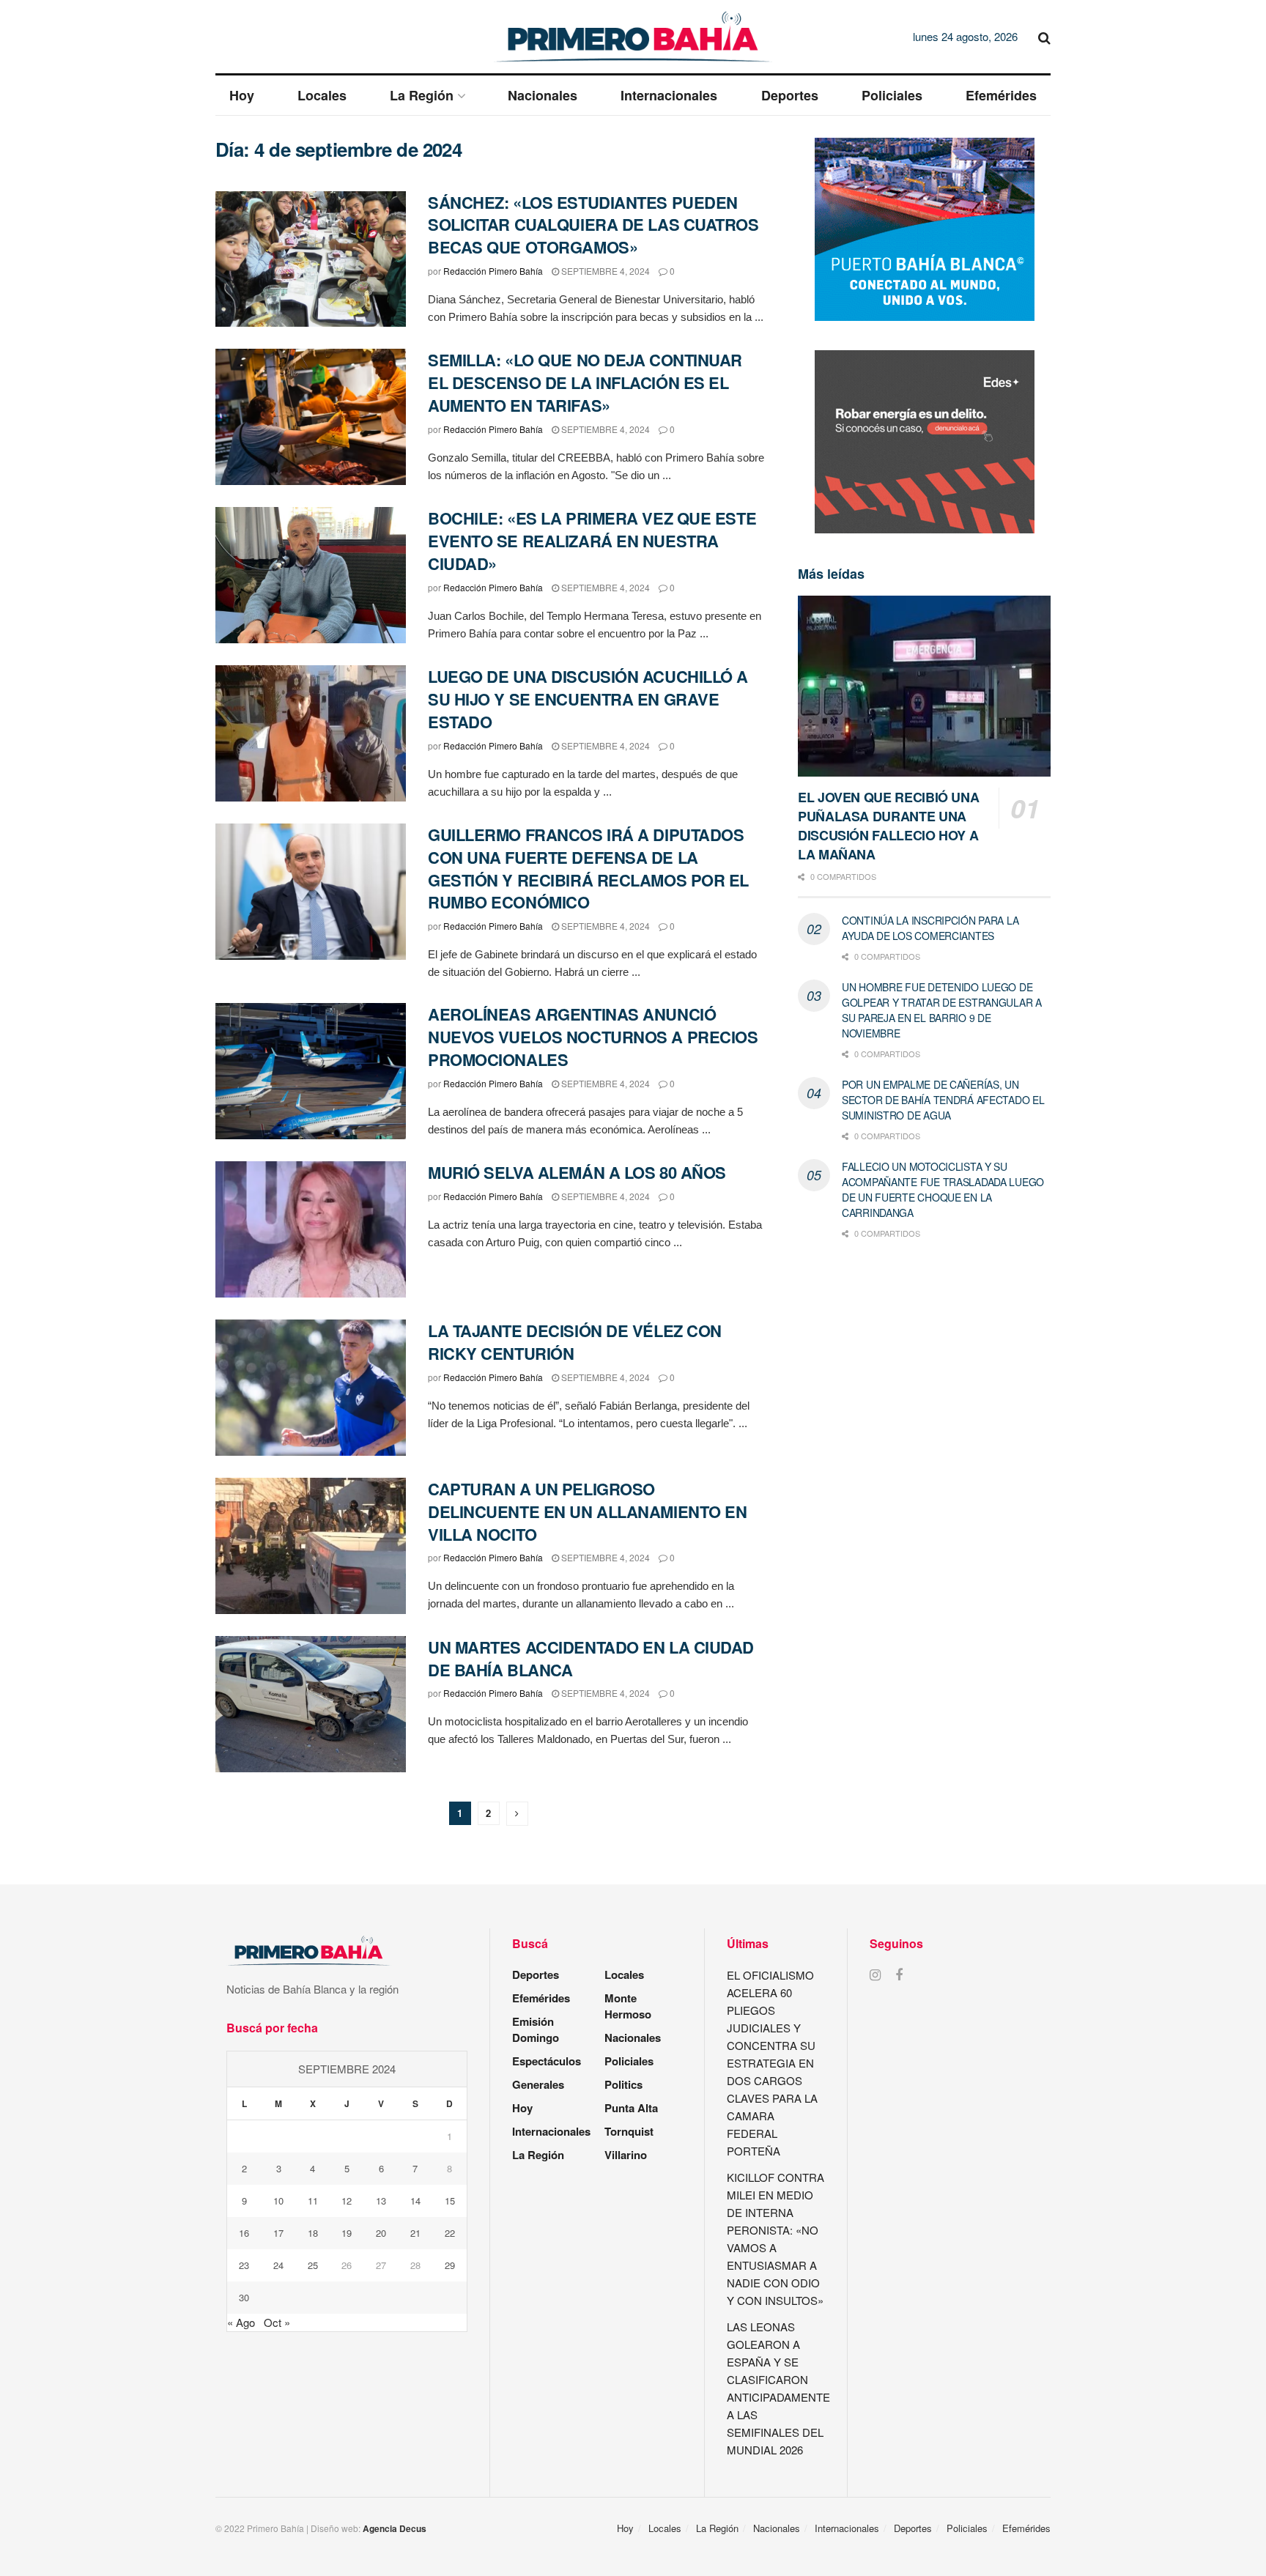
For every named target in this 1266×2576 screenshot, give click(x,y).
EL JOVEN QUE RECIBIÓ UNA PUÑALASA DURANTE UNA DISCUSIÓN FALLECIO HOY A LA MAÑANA (888, 826)
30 (244, 2297)
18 (313, 2233)
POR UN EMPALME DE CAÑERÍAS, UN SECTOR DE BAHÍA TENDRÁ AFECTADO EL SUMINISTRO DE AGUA (943, 1100)
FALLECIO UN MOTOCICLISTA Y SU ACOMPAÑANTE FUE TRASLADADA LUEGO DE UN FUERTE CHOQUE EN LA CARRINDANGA (943, 1189)
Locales (322, 95)
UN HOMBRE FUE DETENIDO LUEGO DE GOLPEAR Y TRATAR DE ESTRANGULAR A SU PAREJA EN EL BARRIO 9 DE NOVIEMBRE (942, 1010)
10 (278, 2201)
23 (244, 2265)
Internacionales (669, 95)
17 (278, 2233)
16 (244, 2233)
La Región (422, 95)
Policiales (892, 95)
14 (415, 2201)
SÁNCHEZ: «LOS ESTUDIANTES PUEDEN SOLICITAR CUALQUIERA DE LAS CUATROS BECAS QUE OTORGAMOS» (593, 225)
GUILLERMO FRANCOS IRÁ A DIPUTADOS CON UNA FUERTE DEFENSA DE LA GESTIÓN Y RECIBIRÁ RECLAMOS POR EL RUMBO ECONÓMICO (588, 868)
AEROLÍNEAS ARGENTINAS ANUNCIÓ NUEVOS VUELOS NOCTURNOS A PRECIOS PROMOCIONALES (593, 1037)
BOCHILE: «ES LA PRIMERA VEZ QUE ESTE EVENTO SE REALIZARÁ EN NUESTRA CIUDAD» (592, 541)
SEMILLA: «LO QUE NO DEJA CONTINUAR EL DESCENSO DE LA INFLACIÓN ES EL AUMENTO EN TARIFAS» (585, 382)
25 (313, 2265)
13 (381, 2201)
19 (347, 2233)
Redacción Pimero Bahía (493, 271)
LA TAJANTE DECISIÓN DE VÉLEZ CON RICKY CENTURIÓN (575, 1342)
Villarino (626, 2155)
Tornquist (629, 2131)
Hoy (242, 95)
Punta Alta (631, 2108)
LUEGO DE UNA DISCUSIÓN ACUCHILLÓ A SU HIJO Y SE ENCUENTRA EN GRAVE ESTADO (588, 699)
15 (450, 2201)
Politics (623, 2084)
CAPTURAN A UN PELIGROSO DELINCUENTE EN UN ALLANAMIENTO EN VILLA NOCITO (587, 1511)
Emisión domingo (536, 2029)
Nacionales (543, 95)
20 (381, 2233)
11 (313, 2201)
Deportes (790, 95)
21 (415, 2233)
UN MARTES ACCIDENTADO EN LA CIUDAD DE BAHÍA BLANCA (591, 1658)
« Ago (241, 2322)
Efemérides (1001, 95)
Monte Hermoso (628, 2006)
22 (450, 2233)
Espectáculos (547, 2061)
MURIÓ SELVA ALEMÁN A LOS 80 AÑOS (577, 1172)
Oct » (277, 2322)
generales (538, 2084)
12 (347, 2201)
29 (450, 2265)
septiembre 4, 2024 (604, 271)
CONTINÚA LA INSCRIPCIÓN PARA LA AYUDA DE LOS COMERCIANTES (930, 928)
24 (278, 2265)
